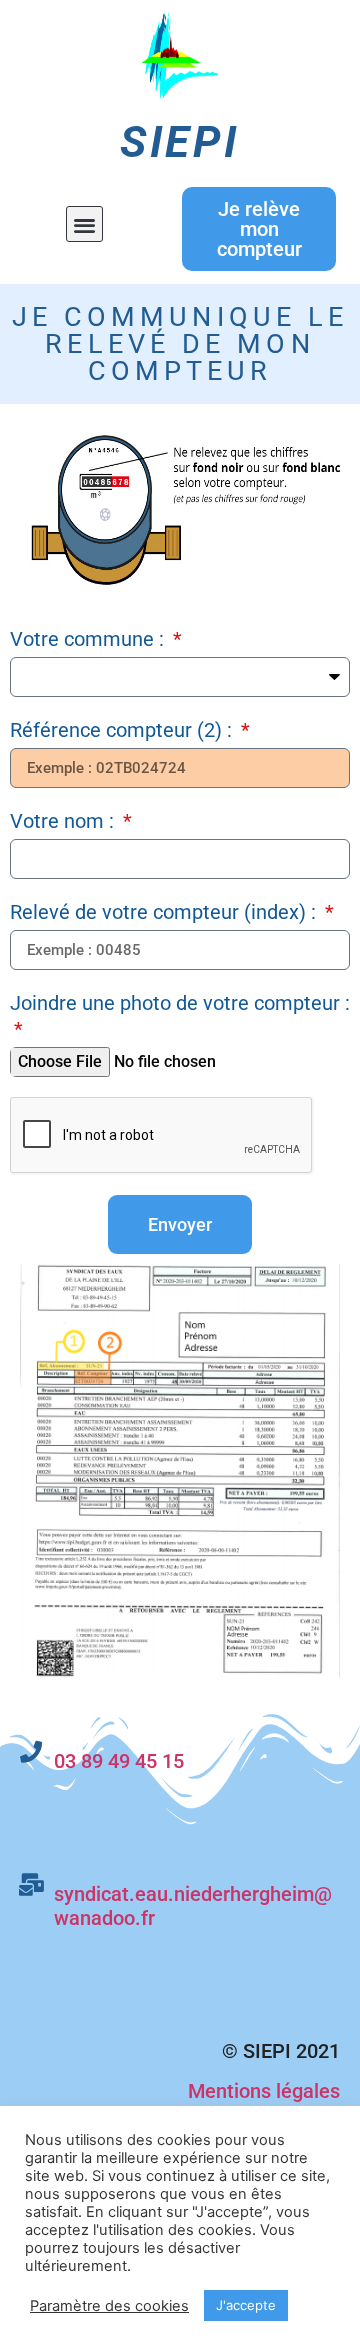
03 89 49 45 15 (121, 1761)
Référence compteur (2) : (123, 730)
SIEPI (180, 142)
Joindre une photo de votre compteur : (180, 1003)
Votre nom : (64, 821)
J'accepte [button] (246, 2305)
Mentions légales (264, 2091)
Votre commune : (89, 639)
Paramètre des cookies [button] (109, 2306)
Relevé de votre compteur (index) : (165, 912)
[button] (84, 224)
